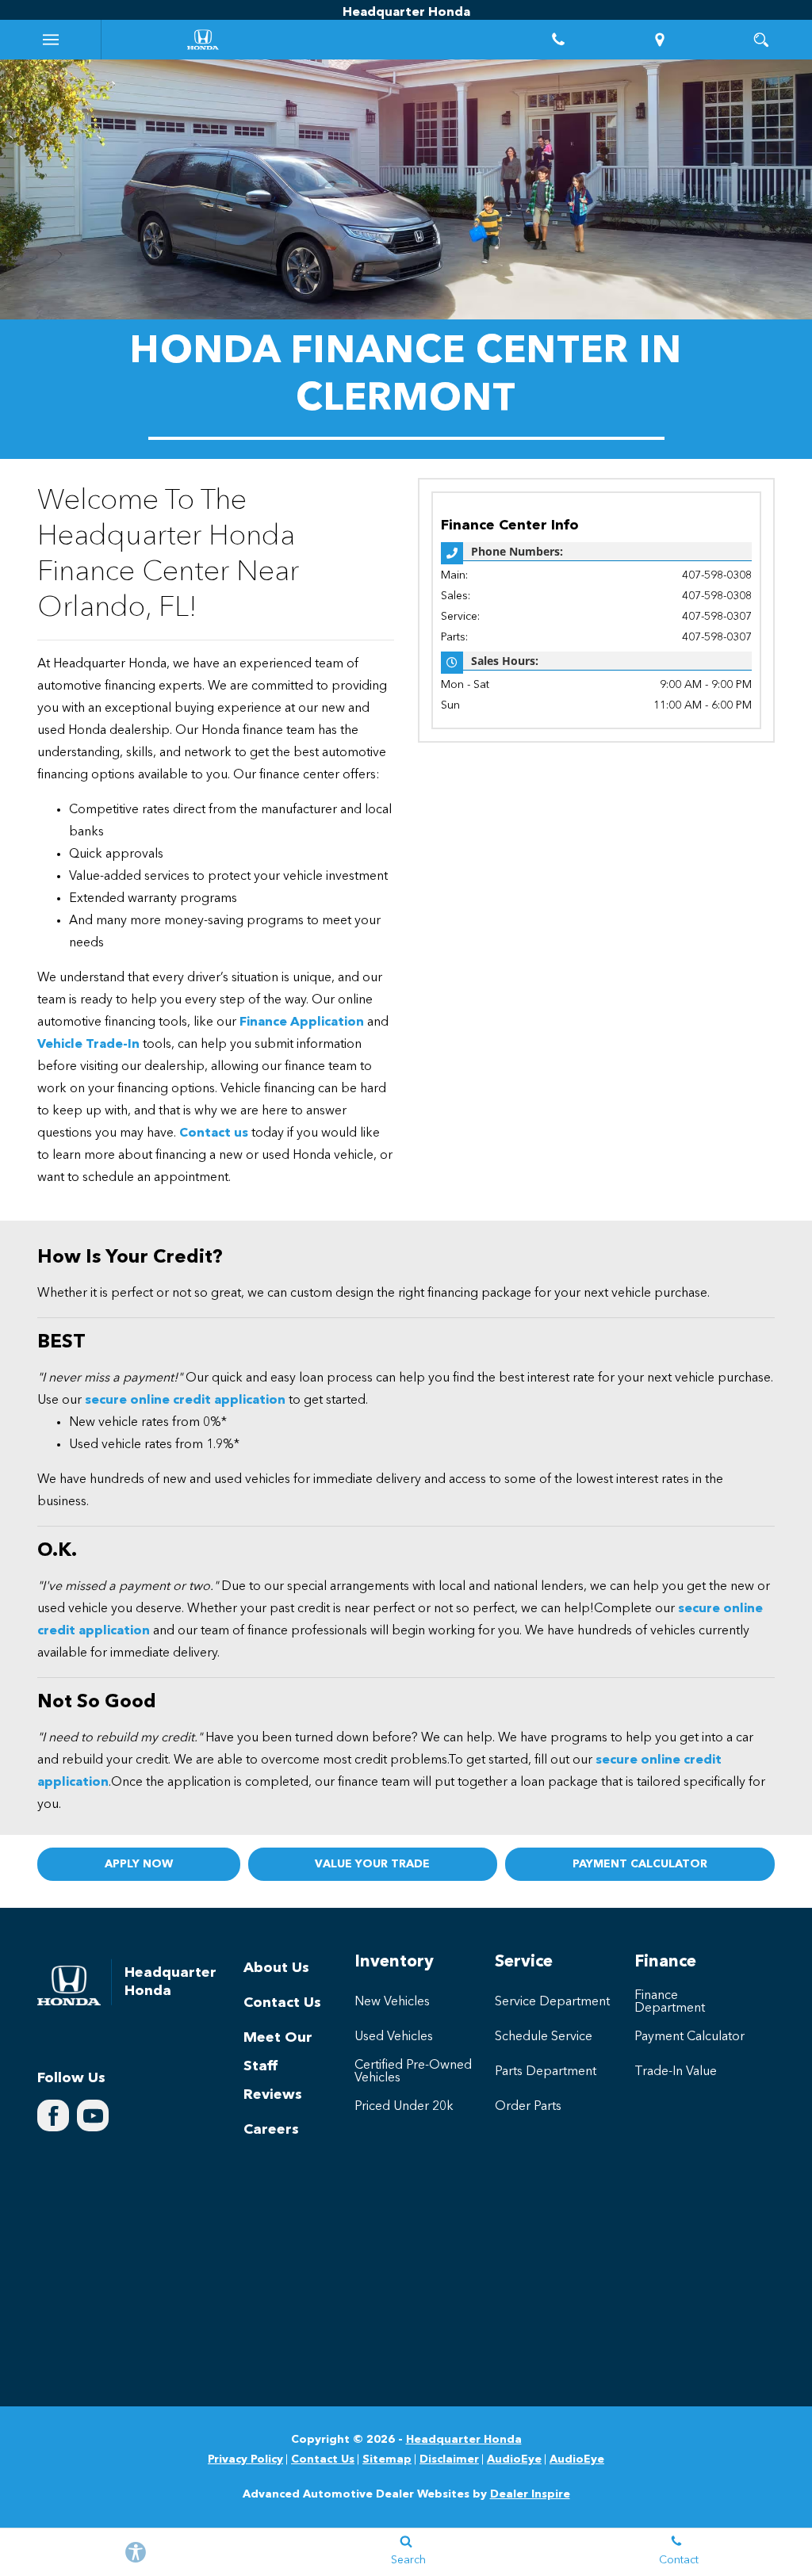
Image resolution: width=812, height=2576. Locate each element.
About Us (276, 1968)
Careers (271, 2130)
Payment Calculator (689, 2037)
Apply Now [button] (139, 1864)
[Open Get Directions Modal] (660, 40)
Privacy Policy (245, 2459)
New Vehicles (392, 2002)
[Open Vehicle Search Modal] (761, 40)
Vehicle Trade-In (88, 1045)
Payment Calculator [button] (640, 1864)
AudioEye (514, 2459)
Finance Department (670, 2002)
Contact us (214, 1133)
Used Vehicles (394, 2037)
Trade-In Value (676, 2072)
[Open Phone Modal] (558, 40)
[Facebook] (53, 2115)
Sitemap (387, 2459)
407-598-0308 (717, 575)
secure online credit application (185, 1401)
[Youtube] (93, 2115)
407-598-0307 (717, 617)
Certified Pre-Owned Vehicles (413, 2072)
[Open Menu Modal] (51, 40)
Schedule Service (544, 2037)
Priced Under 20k (404, 2107)
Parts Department (546, 2072)
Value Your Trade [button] (372, 1864)
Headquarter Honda (464, 2440)
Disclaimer (449, 2459)
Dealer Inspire (530, 2494)
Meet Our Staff (278, 2052)
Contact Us (282, 2003)
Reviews (273, 2095)
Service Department (552, 2002)
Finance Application (302, 1022)
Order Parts (528, 2107)
